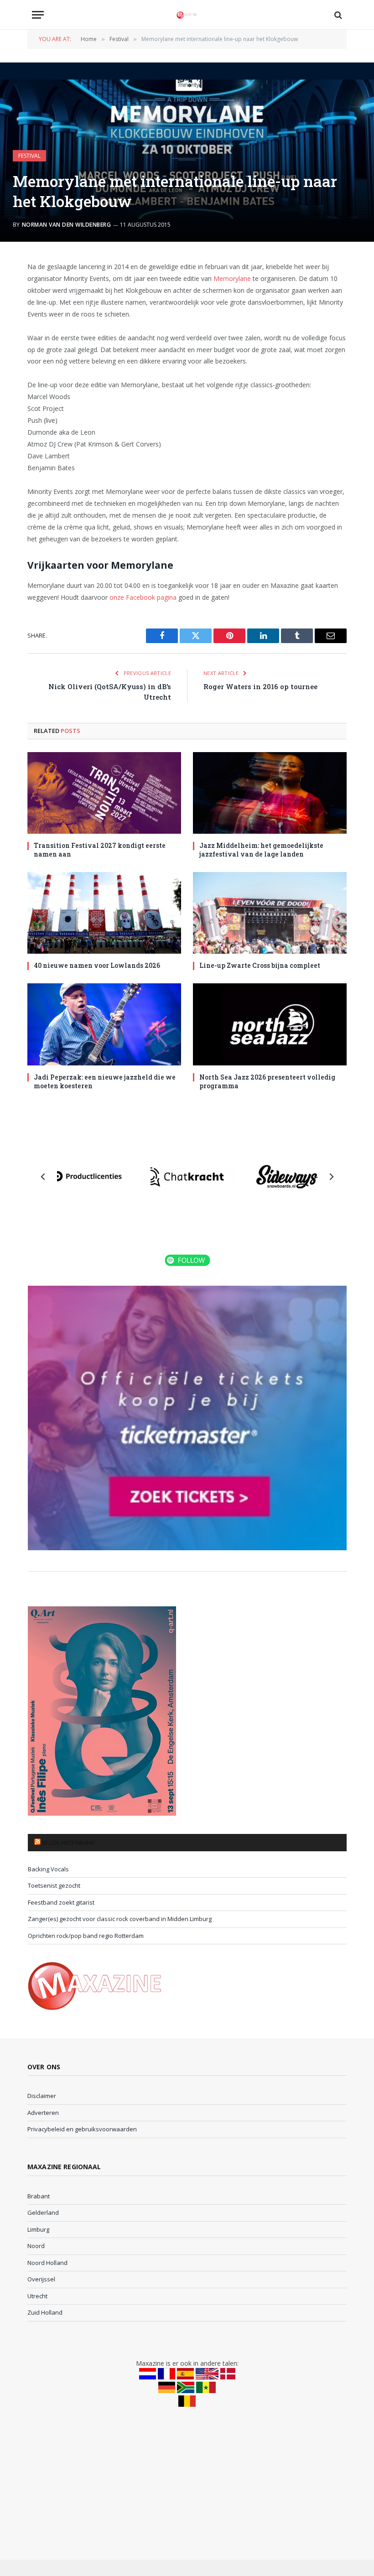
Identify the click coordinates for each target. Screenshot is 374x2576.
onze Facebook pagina (143, 597)
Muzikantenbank (68, 1843)
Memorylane (232, 278)
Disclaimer (42, 2096)
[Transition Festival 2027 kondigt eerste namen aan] (104, 793)
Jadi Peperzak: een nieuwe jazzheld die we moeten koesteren (105, 1081)
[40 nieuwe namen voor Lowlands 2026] (104, 913)
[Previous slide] (43, 1177)
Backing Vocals (48, 1869)
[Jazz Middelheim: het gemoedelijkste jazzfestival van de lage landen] (270, 793)
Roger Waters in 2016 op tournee (260, 686)
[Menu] (38, 15)
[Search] (337, 15)
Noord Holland (47, 2263)
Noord (36, 2246)
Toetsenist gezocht (54, 1885)
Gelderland (43, 2212)
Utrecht (37, 2296)
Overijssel (41, 2279)
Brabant (39, 2196)
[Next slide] (331, 1177)
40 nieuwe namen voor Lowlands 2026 (97, 965)
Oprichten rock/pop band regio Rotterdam (86, 1936)
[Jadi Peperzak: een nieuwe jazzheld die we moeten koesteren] (104, 1024)
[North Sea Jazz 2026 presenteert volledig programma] (270, 1024)
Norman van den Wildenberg (66, 225)
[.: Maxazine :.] (187, 15)
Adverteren (43, 2113)
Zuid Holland (45, 2312)
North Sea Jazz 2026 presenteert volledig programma (267, 1081)
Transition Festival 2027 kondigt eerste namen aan (100, 850)
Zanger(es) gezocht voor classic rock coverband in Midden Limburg (120, 1919)
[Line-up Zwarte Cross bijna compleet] (270, 913)
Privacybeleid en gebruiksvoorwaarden (82, 2129)
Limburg (38, 2229)
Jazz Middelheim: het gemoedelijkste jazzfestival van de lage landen (261, 850)
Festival (29, 156)
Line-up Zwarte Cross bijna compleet (260, 965)
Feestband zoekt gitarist (61, 1902)
